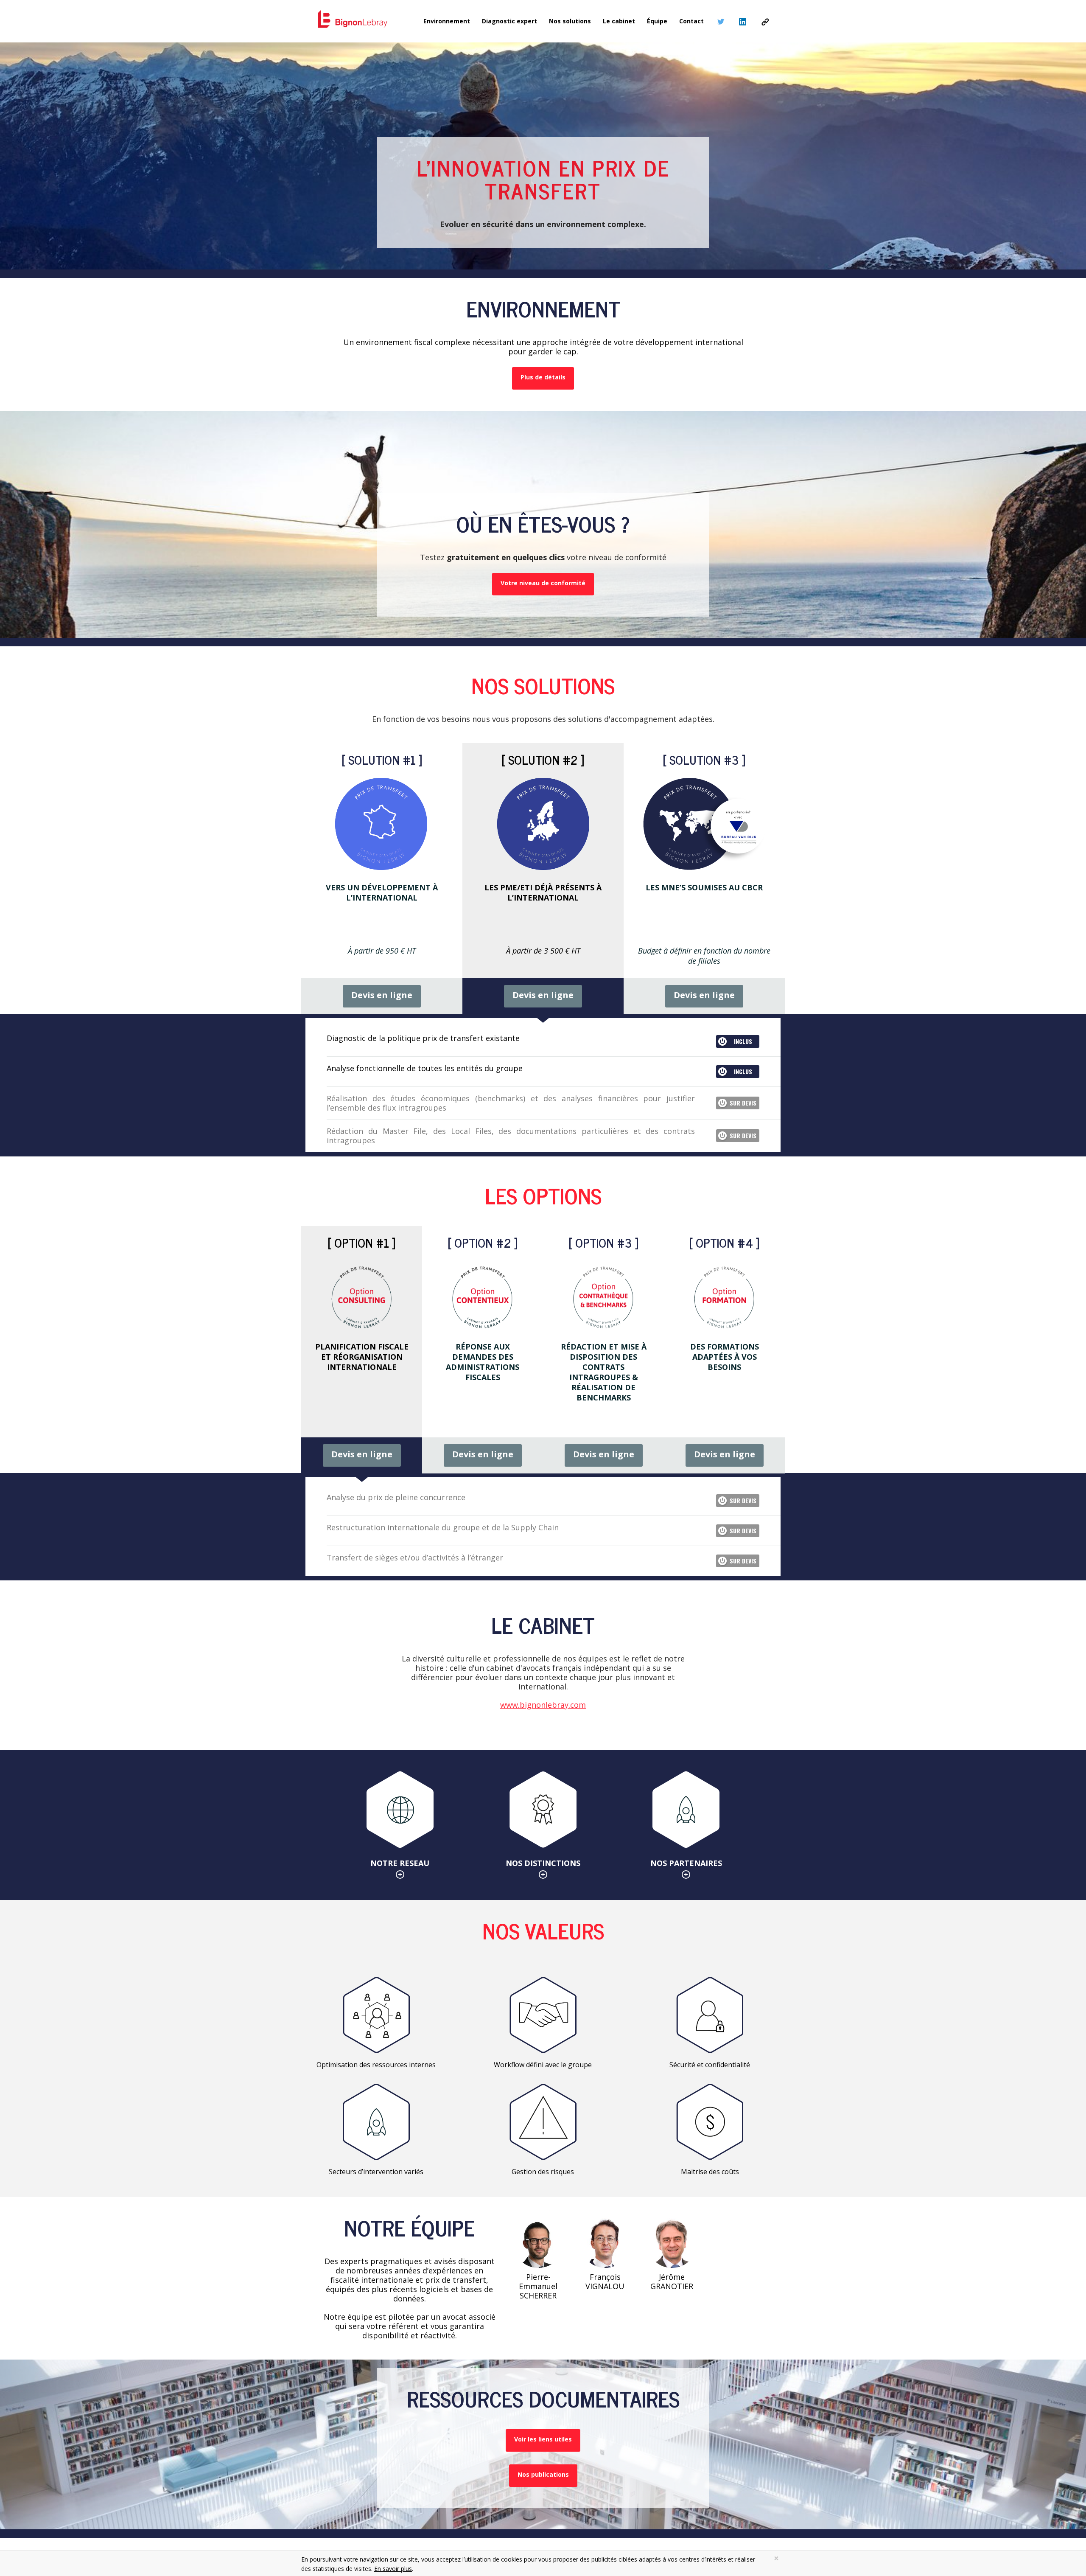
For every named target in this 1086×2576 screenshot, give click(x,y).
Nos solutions (570, 21)
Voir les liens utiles (543, 2439)
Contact (691, 21)
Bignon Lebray (765, 22)
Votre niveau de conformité (543, 583)
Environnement (447, 21)
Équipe (657, 21)
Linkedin (743, 22)
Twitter (721, 22)
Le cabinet (619, 21)
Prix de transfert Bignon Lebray (353, 20)
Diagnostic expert (509, 21)
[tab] (382, 879)
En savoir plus (393, 2569)
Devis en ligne (382, 995)
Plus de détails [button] (543, 377)
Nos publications (543, 2474)
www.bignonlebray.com (543, 1705)
